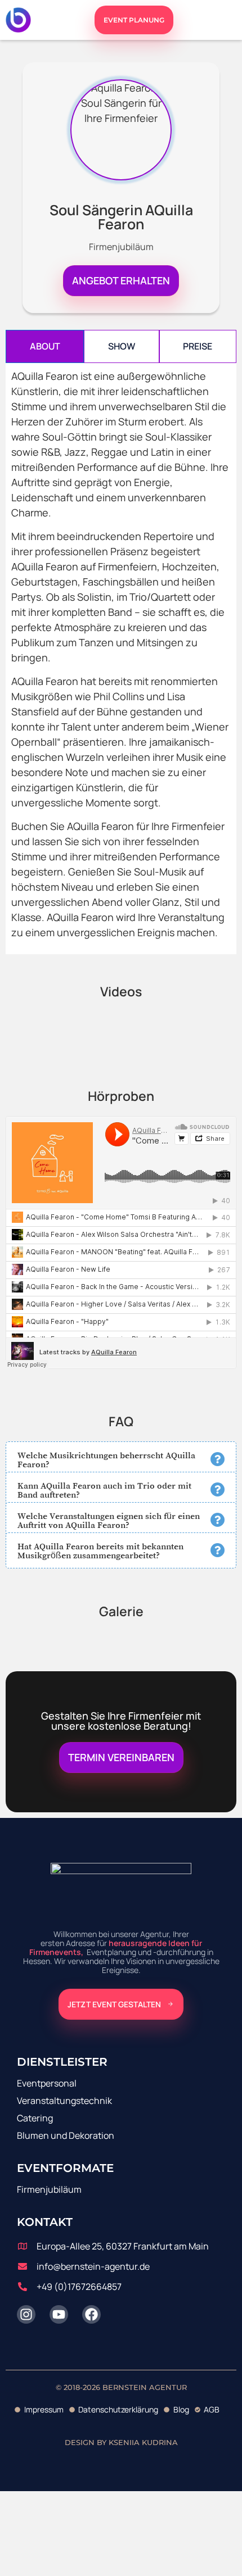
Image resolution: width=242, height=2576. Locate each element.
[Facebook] (91, 2314)
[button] (121, 1459)
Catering (35, 2118)
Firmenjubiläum (49, 2189)
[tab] (45, 346)
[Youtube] (59, 2314)
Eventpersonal (47, 2083)
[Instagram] (26, 2314)
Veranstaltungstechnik (64, 2101)
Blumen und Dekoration (66, 2135)
